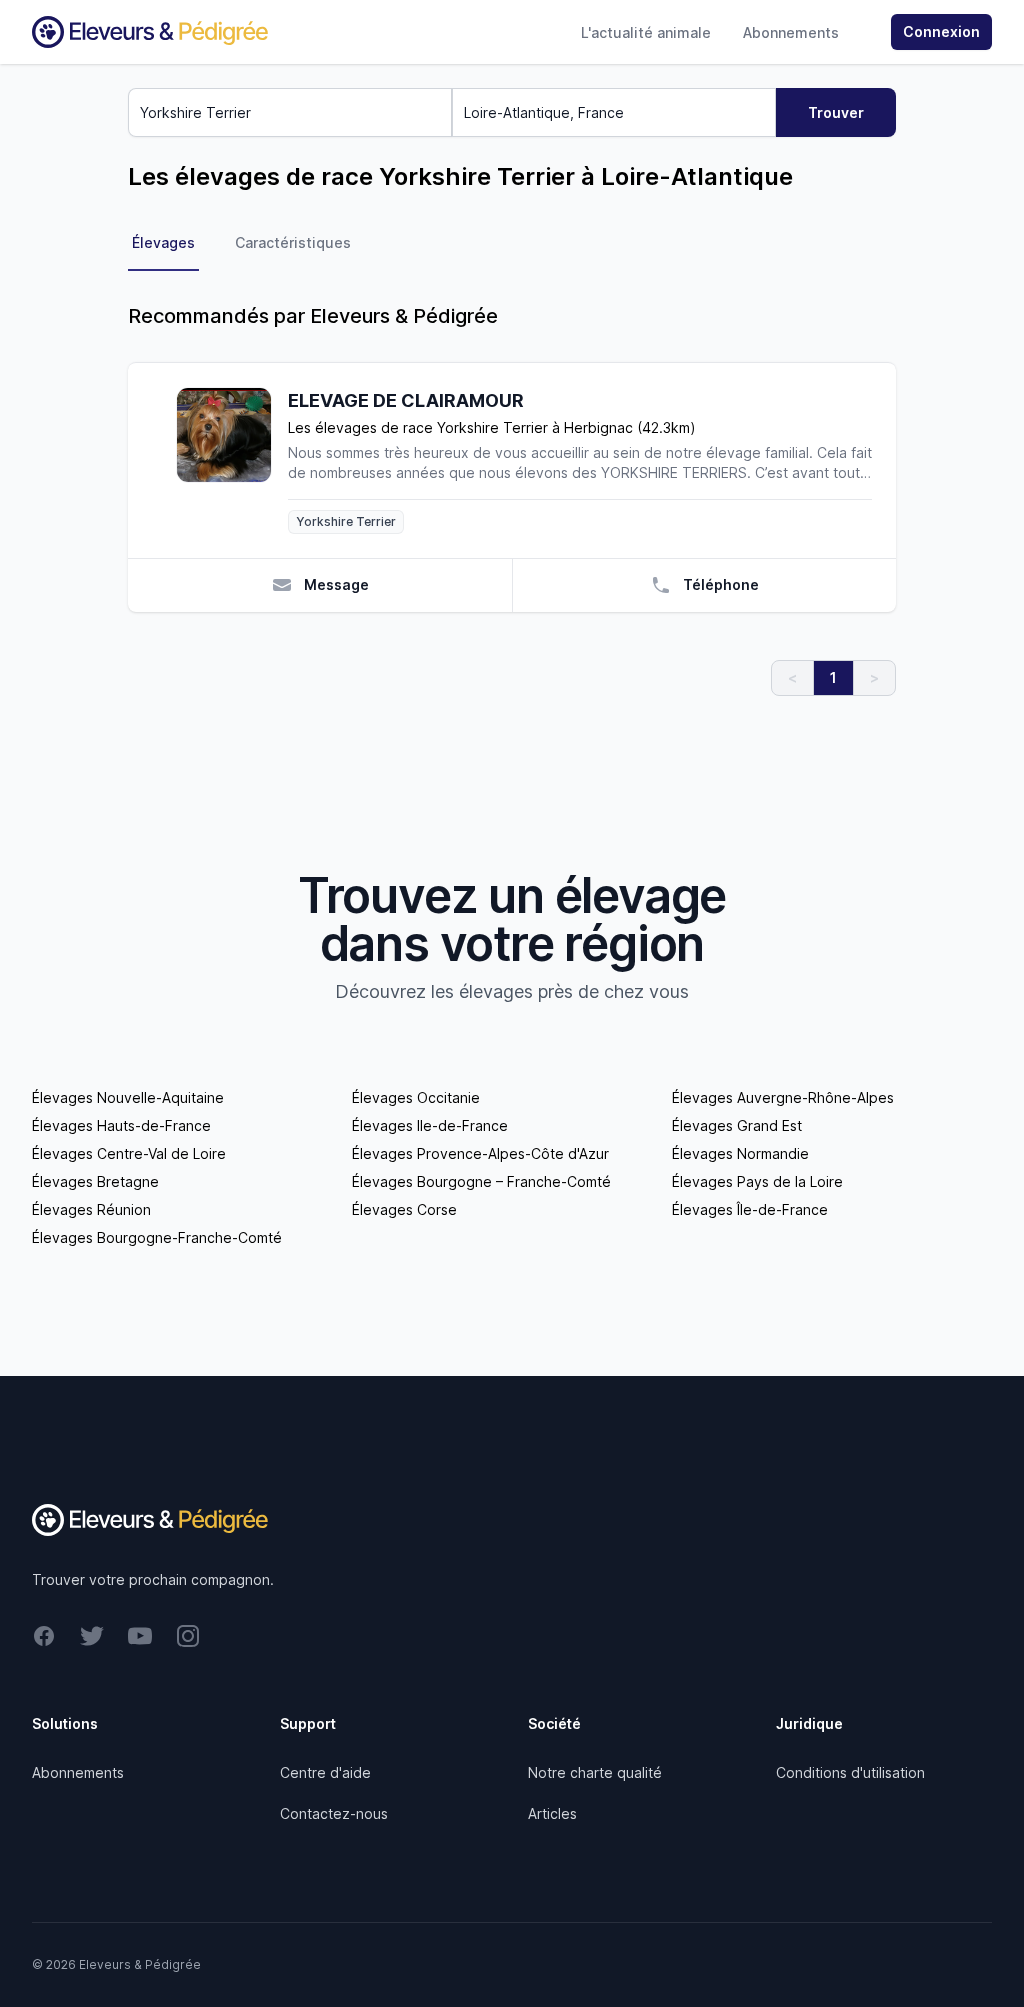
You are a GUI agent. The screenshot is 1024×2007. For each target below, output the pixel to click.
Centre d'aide (325, 1772)
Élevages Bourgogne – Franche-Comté (481, 1181)
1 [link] (833, 677)
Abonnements (791, 32)
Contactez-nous (334, 1813)
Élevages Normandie (740, 1153)
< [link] (792, 677)
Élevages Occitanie (416, 1097)
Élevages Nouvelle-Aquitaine (128, 1097)
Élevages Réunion (91, 1209)
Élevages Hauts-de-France (121, 1125)
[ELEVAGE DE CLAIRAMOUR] (232, 460)
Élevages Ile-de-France (430, 1125)
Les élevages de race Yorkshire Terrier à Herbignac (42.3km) (492, 427)
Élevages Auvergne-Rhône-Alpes (783, 1097)
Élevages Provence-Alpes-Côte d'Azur (480, 1153)
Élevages (163, 242)
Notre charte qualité (595, 1772)
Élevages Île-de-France (750, 1209)
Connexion (941, 31)
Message (336, 584)
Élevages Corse (404, 1209)
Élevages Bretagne (95, 1181)
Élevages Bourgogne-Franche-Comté (157, 1237)
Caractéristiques (293, 242)
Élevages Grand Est (737, 1125)
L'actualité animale (646, 32)
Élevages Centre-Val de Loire (129, 1153)
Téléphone (721, 584)
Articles (552, 1813)
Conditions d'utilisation (850, 1772)
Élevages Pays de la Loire (757, 1181)
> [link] (874, 677)
